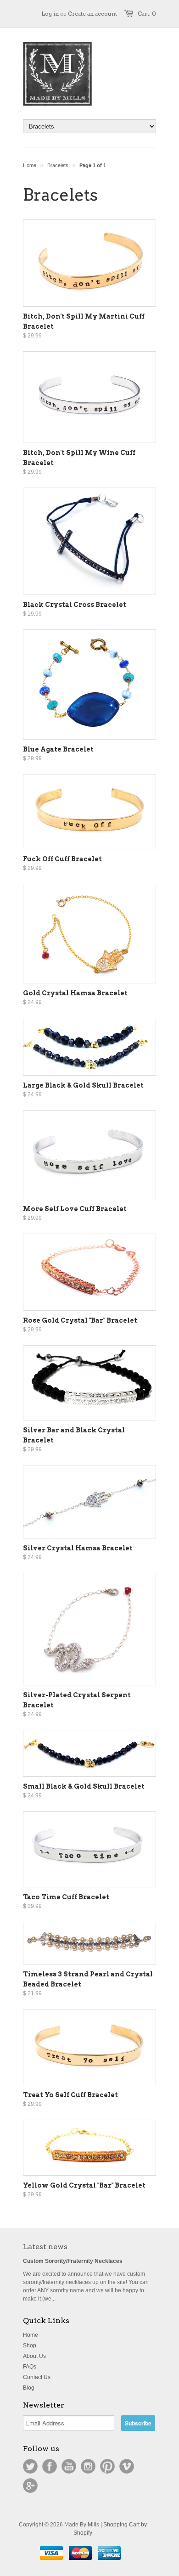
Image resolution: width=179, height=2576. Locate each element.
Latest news (45, 2247)
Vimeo (127, 2466)
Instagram (88, 2466)
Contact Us (37, 2377)
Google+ (30, 2486)
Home (31, 2335)
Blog (29, 2388)
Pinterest (107, 2466)
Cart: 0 (147, 14)
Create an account (92, 14)
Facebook (50, 2466)
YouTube (69, 2466)
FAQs (30, 2367)
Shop (30, 2346)
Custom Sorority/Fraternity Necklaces (73, 2261)
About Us (34, 2356)
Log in (50, 14)
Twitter (30, 2466)
